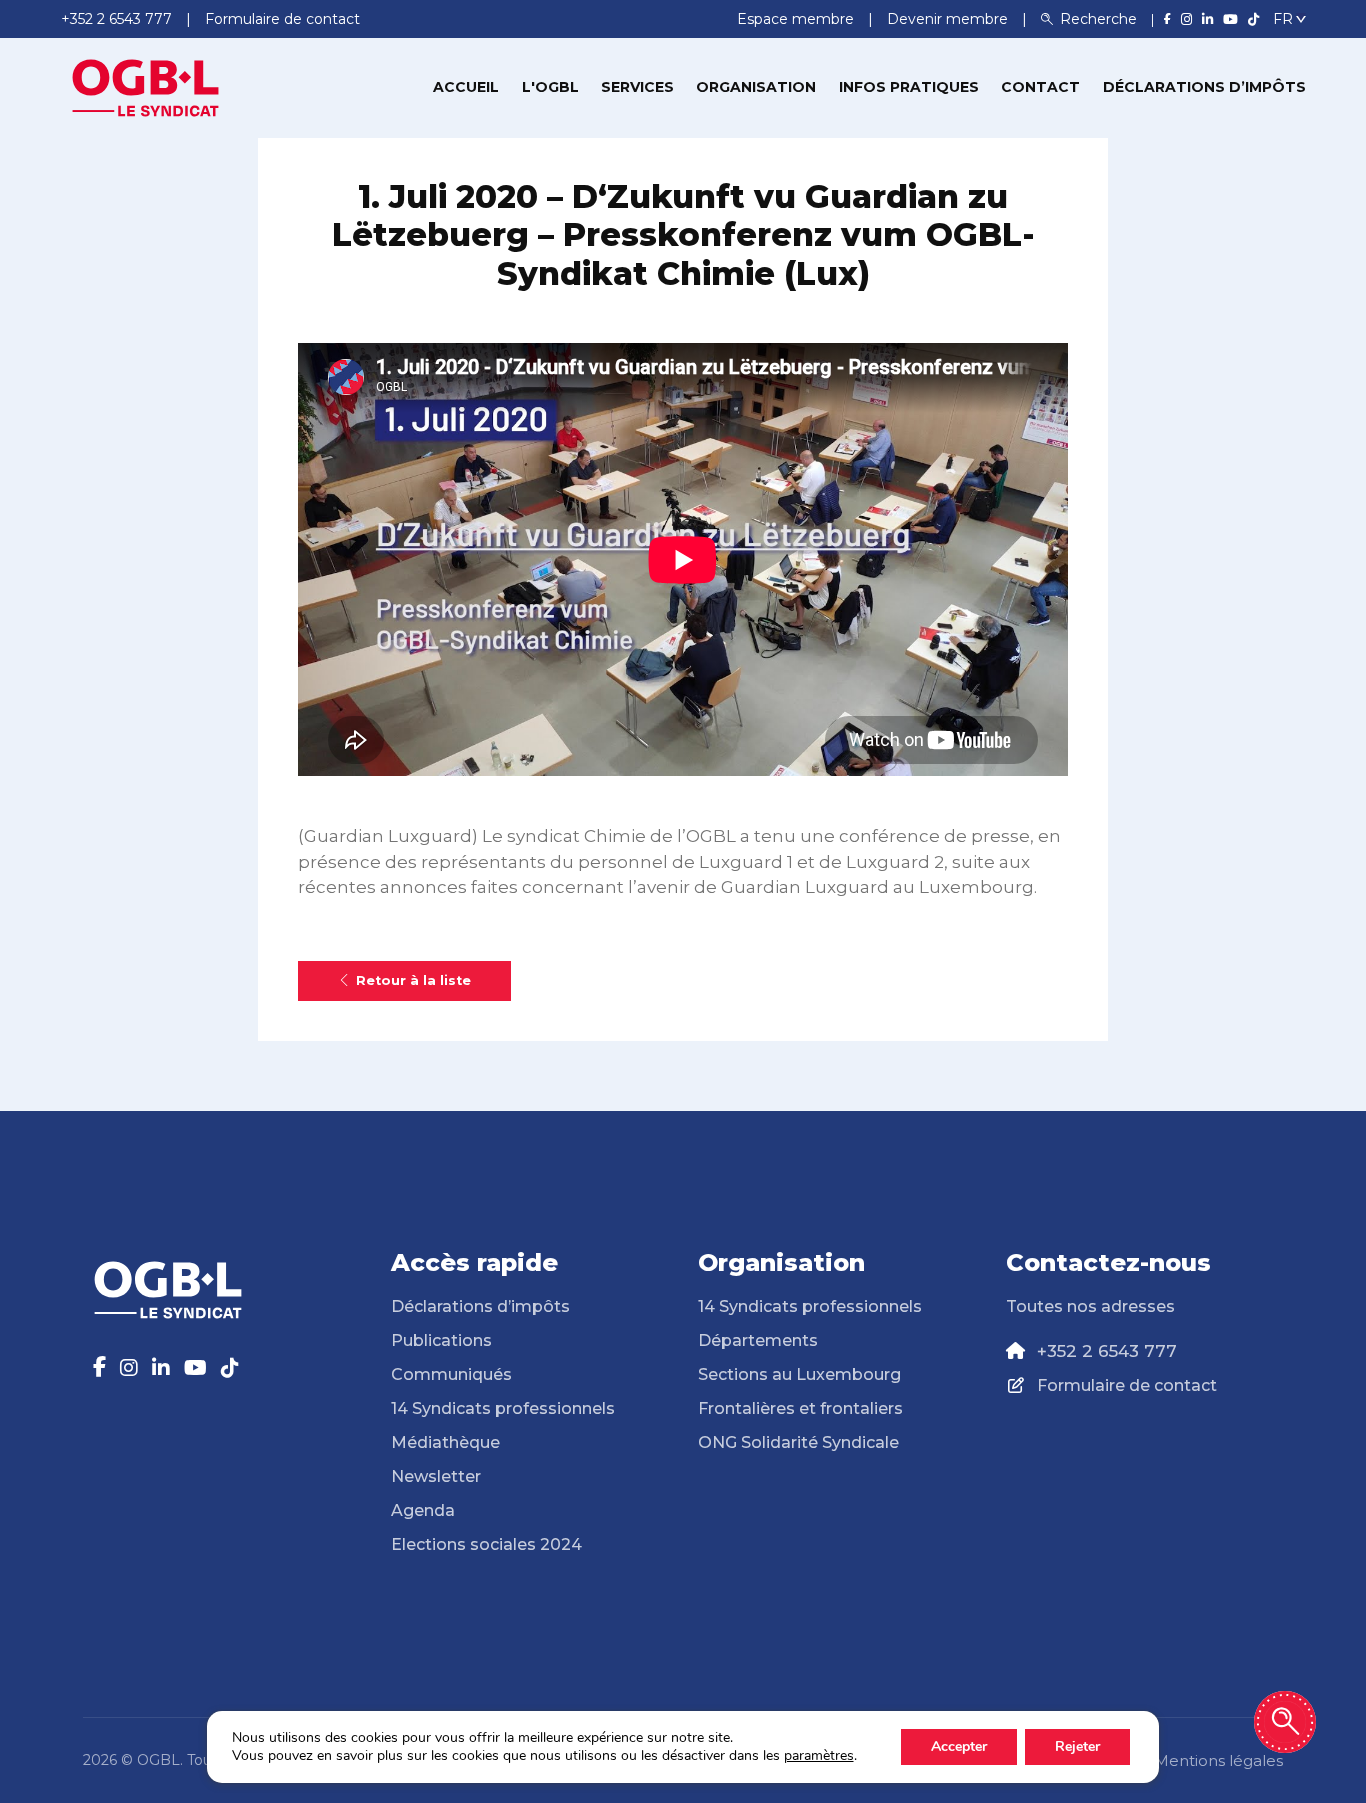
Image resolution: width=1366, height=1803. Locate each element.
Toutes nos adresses (1090, 1306)
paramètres (819, 1756)
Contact (1040, 87)
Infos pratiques (909, 87)
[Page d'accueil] (146, 86)
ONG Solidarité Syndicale (798, 1442)
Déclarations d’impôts (1204, 87)
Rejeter (1077, 1746)
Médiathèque (445, 1442)
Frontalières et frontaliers (800, 1408)
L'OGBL (550, 87)
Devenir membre (949, 19)
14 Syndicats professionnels (503, 1408)
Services (637, 87)
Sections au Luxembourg (799, 1374)
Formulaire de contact (1127, 1385)
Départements (758, 1340)
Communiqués (451, 1374)
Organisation (756, 87)
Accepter (959, 1746)
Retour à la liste (413, 980)
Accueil (466, 87)
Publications (441, 1340)
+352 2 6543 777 (1107, 1351)
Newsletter (436, 1476)
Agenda (423, 1510)
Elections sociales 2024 (486, 1544)
